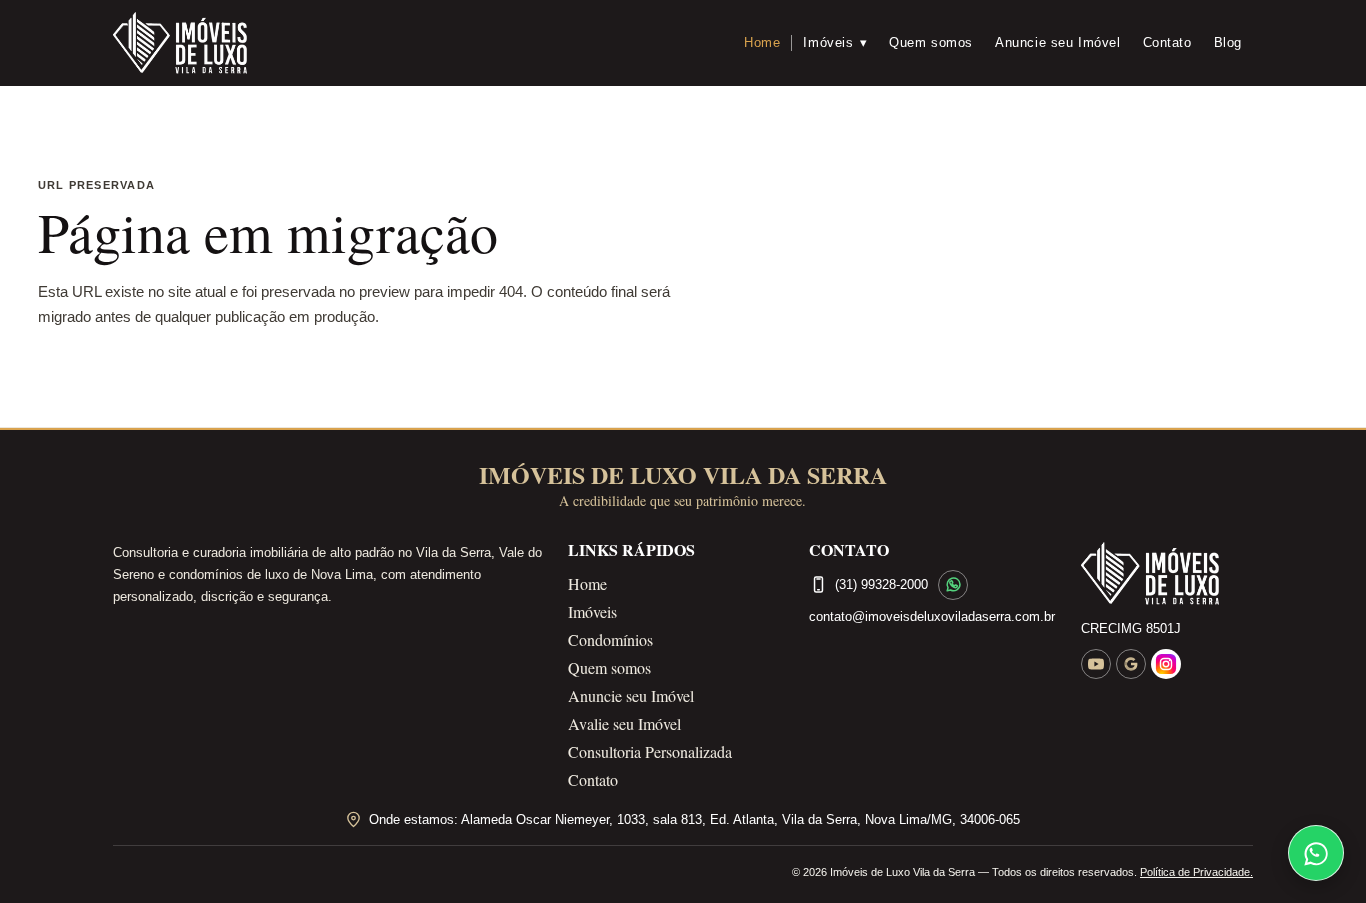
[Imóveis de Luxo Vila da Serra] (180, 43)
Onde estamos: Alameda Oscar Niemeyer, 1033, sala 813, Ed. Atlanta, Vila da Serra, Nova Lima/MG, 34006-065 (694, 819)
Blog (1228, 42)
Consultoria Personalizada (650, 751)
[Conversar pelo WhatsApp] (953, 585)
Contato (1167, 42)
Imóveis (835, 42)
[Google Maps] (1131, 664)
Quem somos (931, 42)
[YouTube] (1096, 664)
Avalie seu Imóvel (624, 723)
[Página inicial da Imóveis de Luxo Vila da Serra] (1167, 574)
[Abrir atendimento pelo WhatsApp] (1316, 853)
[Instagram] (1166, 664)
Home (762, 42)
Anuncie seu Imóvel (1058, 42)
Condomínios (610, 639)
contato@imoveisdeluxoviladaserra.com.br (932, 616)
